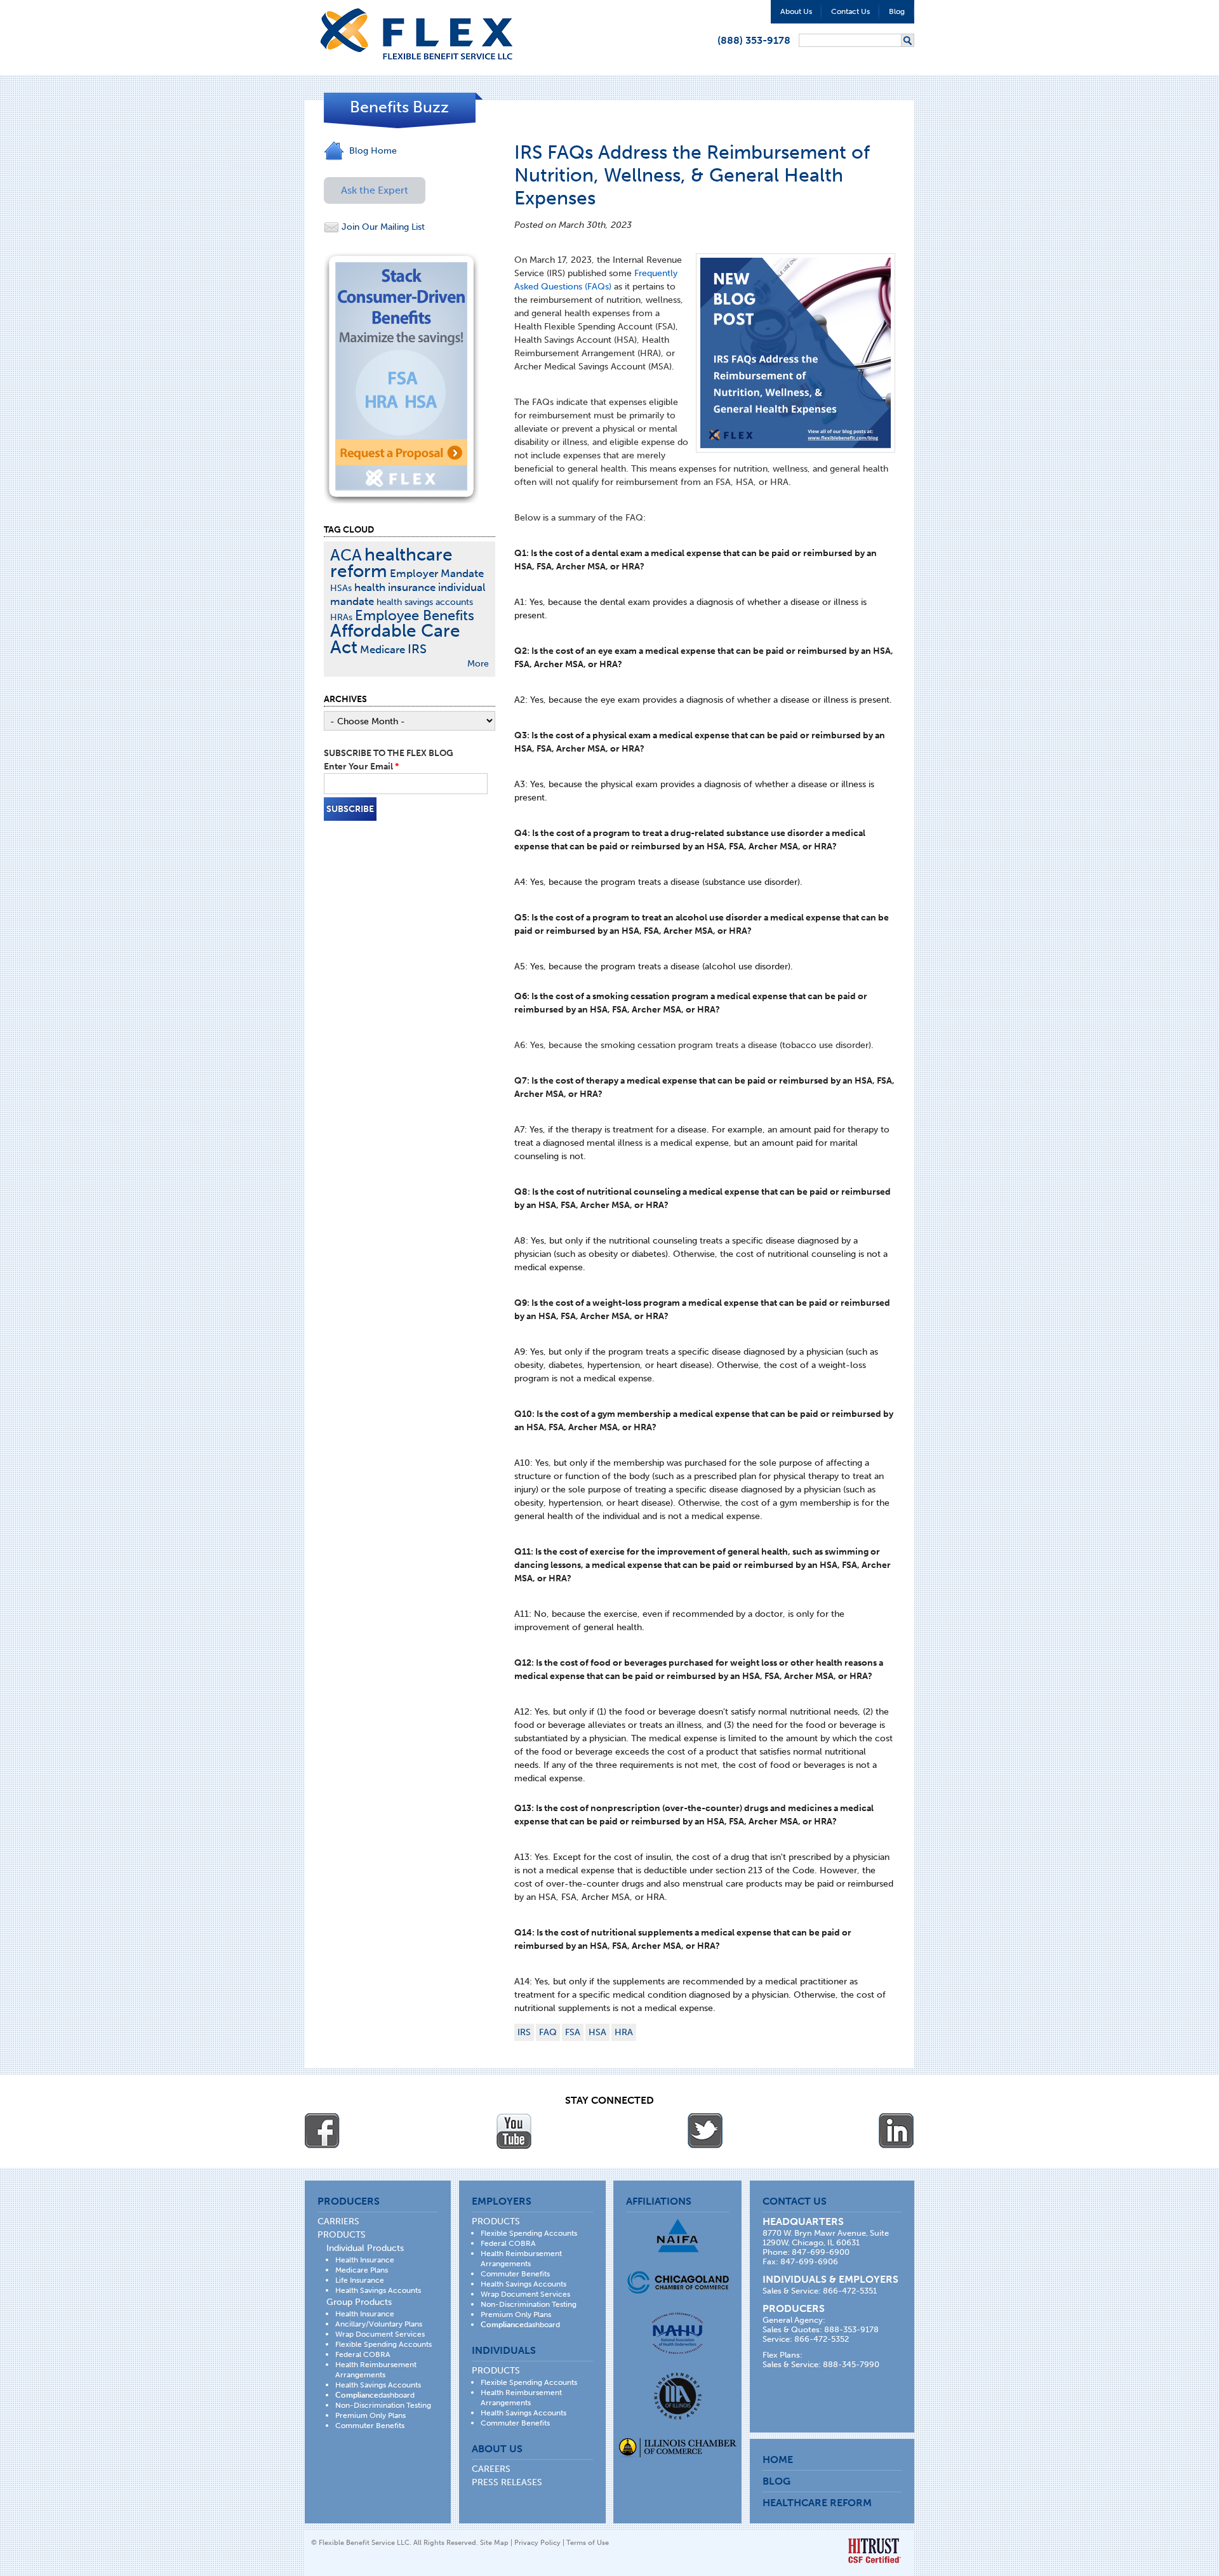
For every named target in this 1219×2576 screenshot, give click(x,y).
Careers (491, 2469)
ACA (346, 555)
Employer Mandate (437, 573)
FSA (573, 2032)
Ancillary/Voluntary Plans (379, 2324)
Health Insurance (365, 2260)
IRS (524, 2032)
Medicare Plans (362, 2270)
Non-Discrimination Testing (383, 2405)
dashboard (375, 2395)
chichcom (678, 2282)
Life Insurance (360, 2280)
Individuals (504, 2350)
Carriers (338, 2221)
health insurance (395, 587)
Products (342, 2235)
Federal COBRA (363, 2354)
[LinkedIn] (896, 2131)
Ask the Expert (375, 190)
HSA (597, 2032)
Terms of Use (588, 2543)
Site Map (494, 2543)
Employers (502, 2201)
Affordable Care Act (395, 639)
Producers (349, 2201)
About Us (796, 11)
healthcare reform (391, 563)
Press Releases (507, 2482)
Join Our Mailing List (382, 227)
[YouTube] (514, 2131)
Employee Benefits (415, 615)
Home (778, 2460)
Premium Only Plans (370, 2415)
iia (678, 2396)
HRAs (341, 617)
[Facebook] (323, 2131)
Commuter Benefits (370, 2426)
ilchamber (678, 2449)
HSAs (341, 588)
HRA (624, 2032)
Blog (897, 11)
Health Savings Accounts (378, 2290)
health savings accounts (425, 602)
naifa (677, 2235)
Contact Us (850, 11)
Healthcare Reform (817, 2503)
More (478, 664)
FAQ (548, 2032)
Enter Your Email (361, 767)
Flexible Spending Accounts (383, 2344)
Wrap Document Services (380, 2334)
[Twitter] (705, 2131)
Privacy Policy (537, 2543)
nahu (677, 2333)
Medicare (383, 649)
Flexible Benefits (416, 34)
